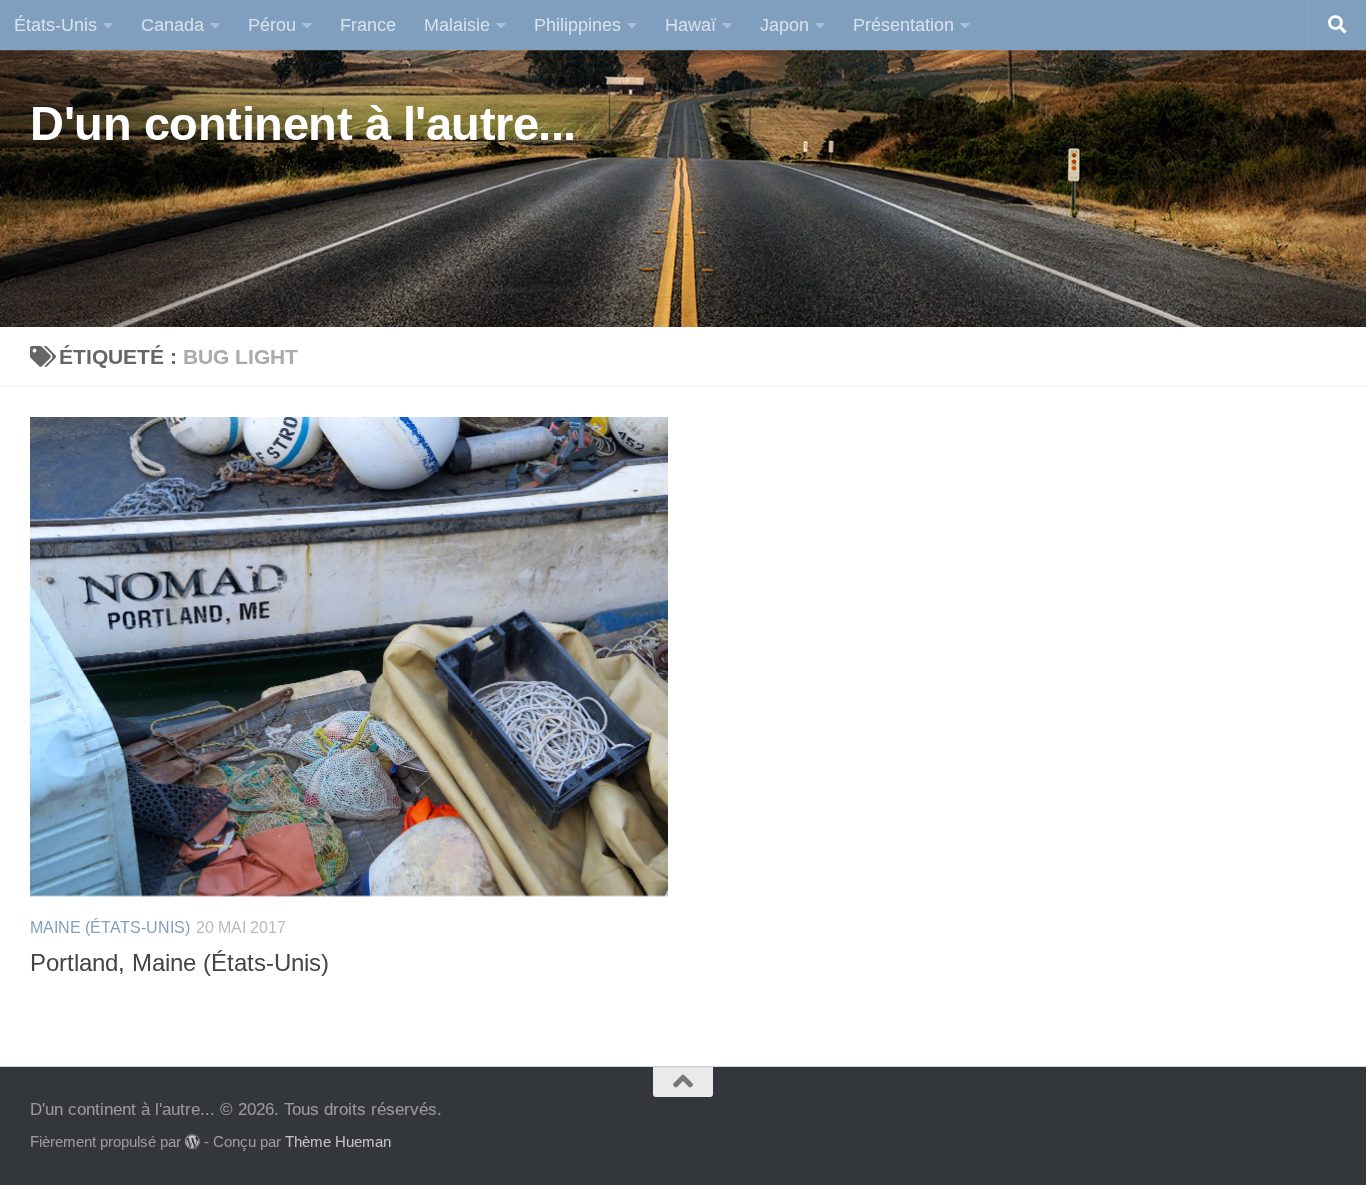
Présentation (903, 25)
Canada (172, 25)
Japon (784, 25)
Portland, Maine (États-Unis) (179, 963)
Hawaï (690, 25)
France (368, 25)
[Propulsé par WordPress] (192, 1142)
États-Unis (55, 25)
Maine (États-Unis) (110, 927)
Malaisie (457, 25)
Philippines (577, 25)
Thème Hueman (338, 1142)
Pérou (272, 25)
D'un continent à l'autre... (303, 123)
